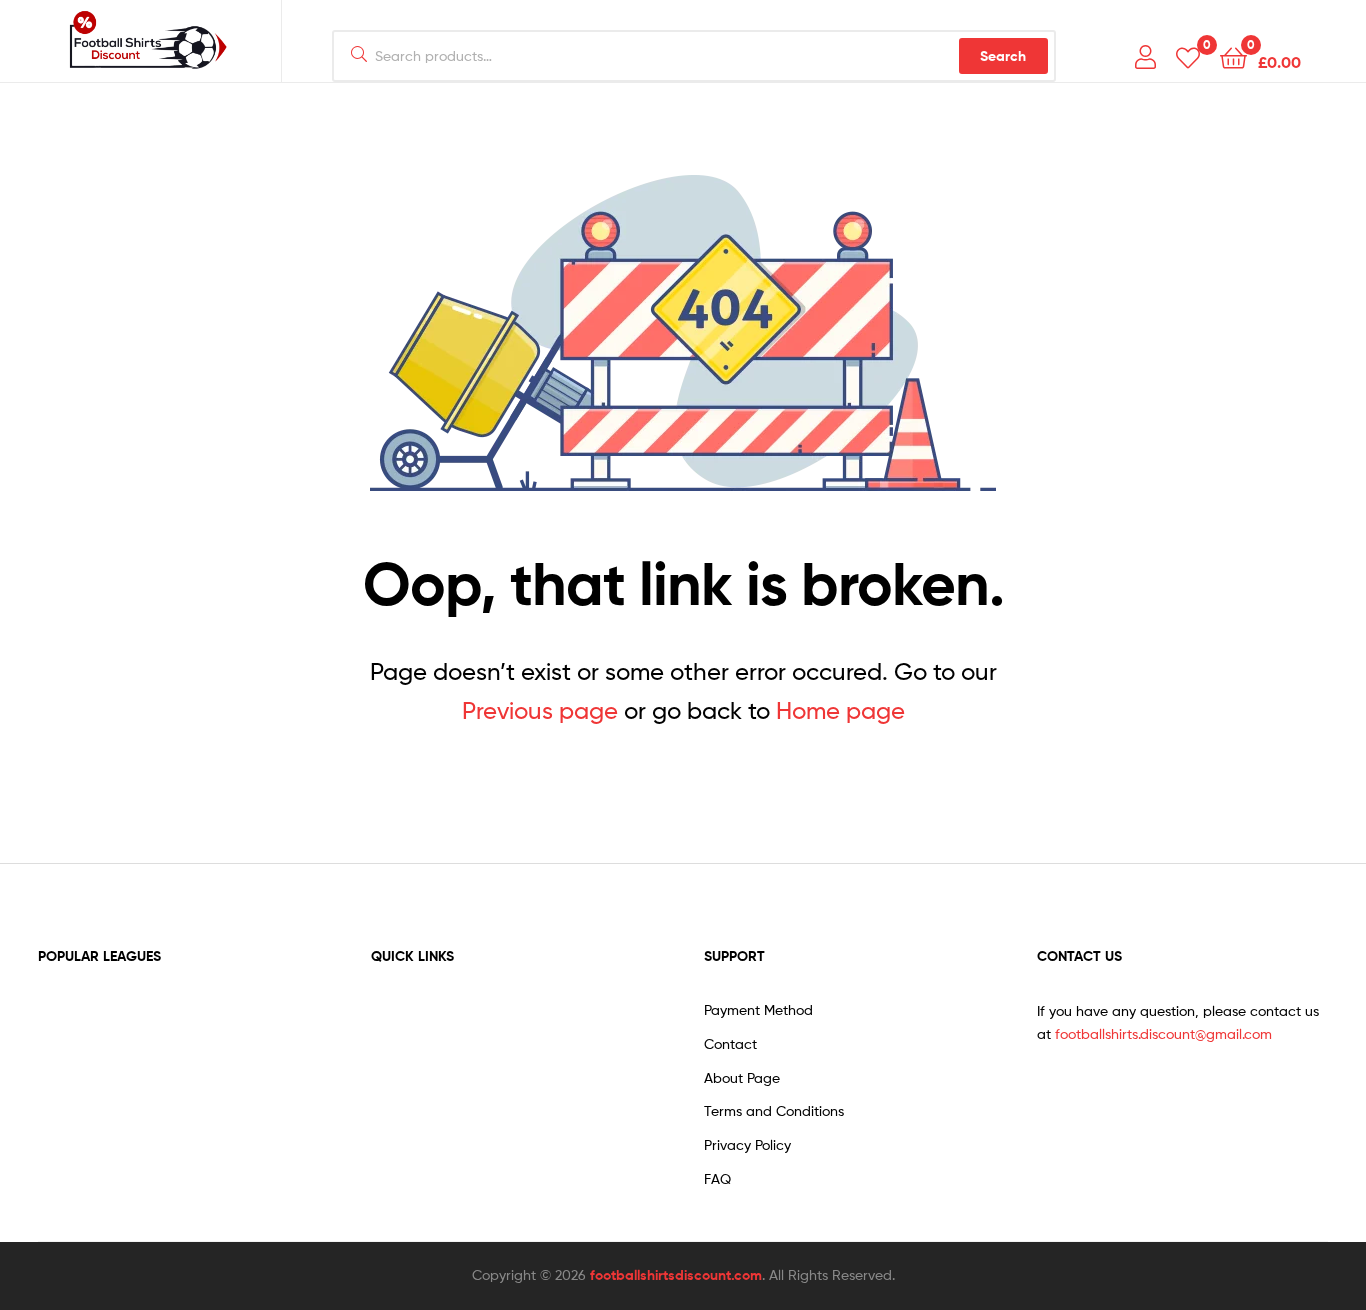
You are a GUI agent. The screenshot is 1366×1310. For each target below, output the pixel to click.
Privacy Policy (747, 1144)
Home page (840, 710)
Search (1003, 56)
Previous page (540, 710)
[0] (1188, 56)
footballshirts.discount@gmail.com (1163, 1033)
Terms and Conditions (774, 1110)
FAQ (717, 1178)
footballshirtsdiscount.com (676, 1275)
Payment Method (758, 1009)
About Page (742, 1077)
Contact (730, 1043)
